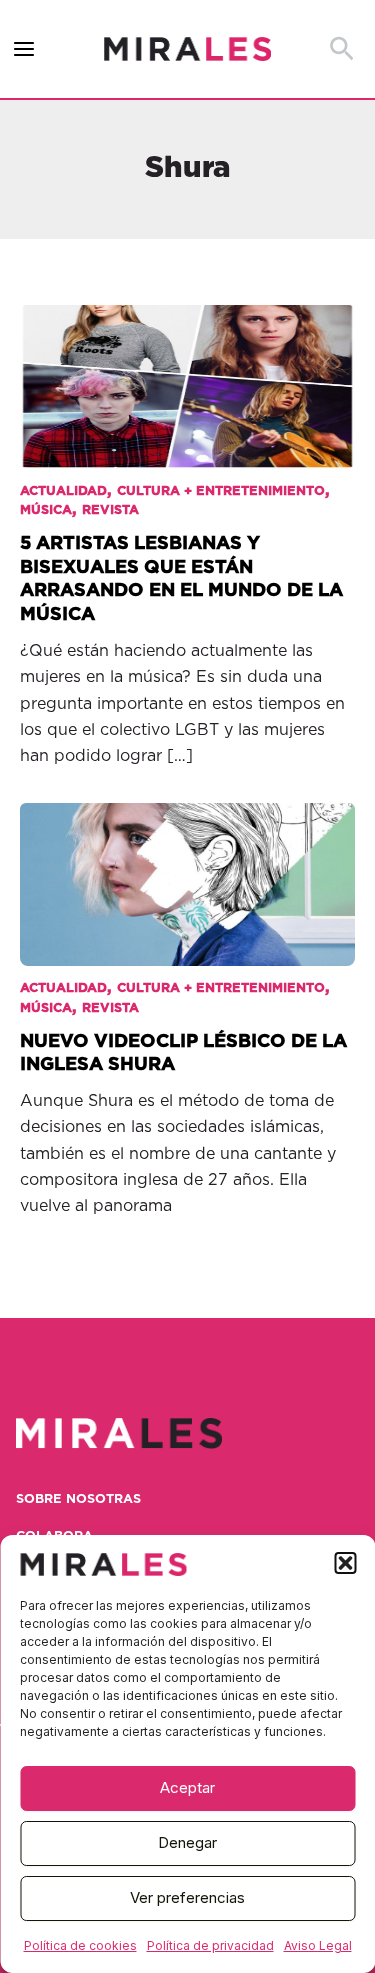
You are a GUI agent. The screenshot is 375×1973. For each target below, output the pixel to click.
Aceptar (187, 1787)
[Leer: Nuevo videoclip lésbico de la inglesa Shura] (187, 871)
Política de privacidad (210, 1945)
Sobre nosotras (78, 1499)
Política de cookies (80, 1945)
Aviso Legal (318, 1945)
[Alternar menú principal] (24, 49)
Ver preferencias (187, 1897)
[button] (345, 1563)
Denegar (187, 1842)
